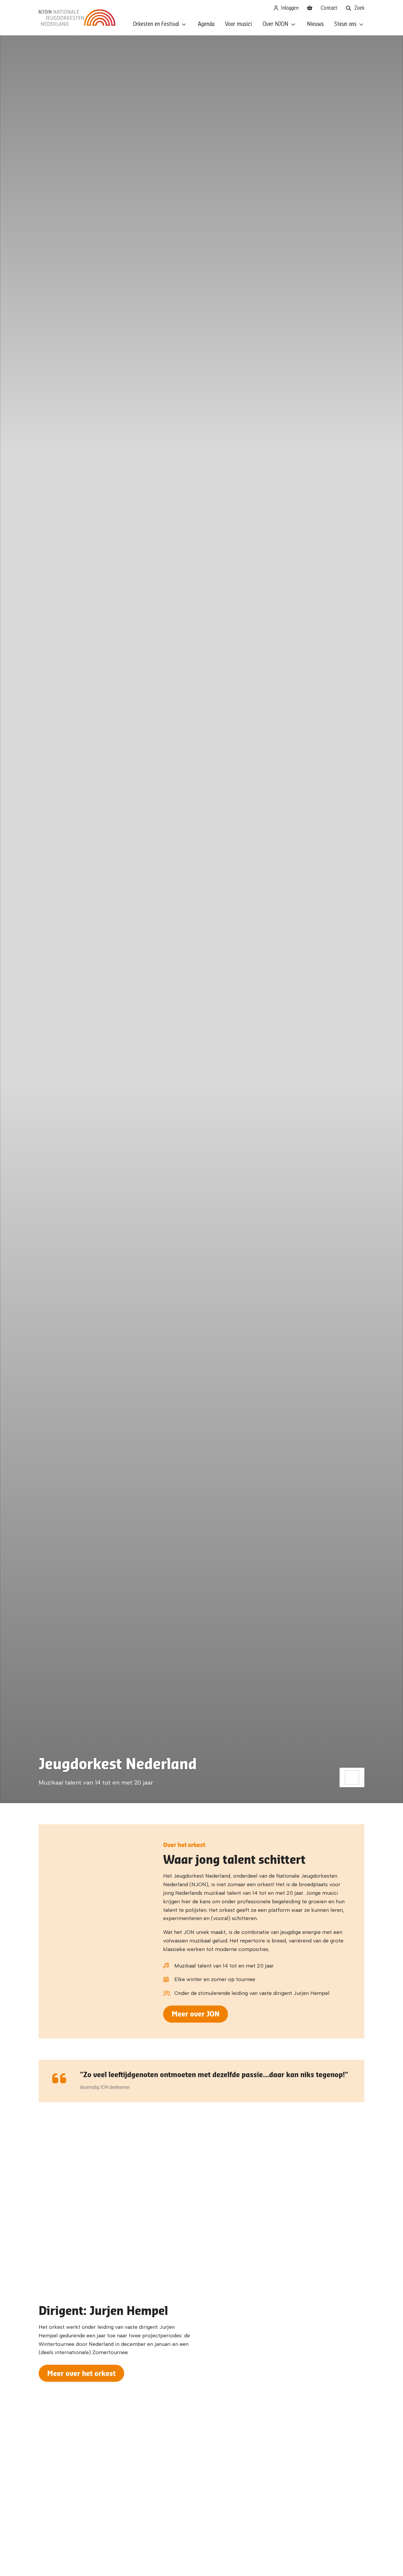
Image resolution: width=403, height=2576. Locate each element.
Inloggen (289, 8)
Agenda (206, 24)
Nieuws (315, 24)
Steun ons (345, 24)
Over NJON (275, 24)
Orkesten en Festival (156, 24)
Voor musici (239, 24)
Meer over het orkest (81, 2373)
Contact (329, 8)
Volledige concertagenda (202, 2227)
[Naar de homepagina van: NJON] (77, 18)
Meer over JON (196, 2014)
